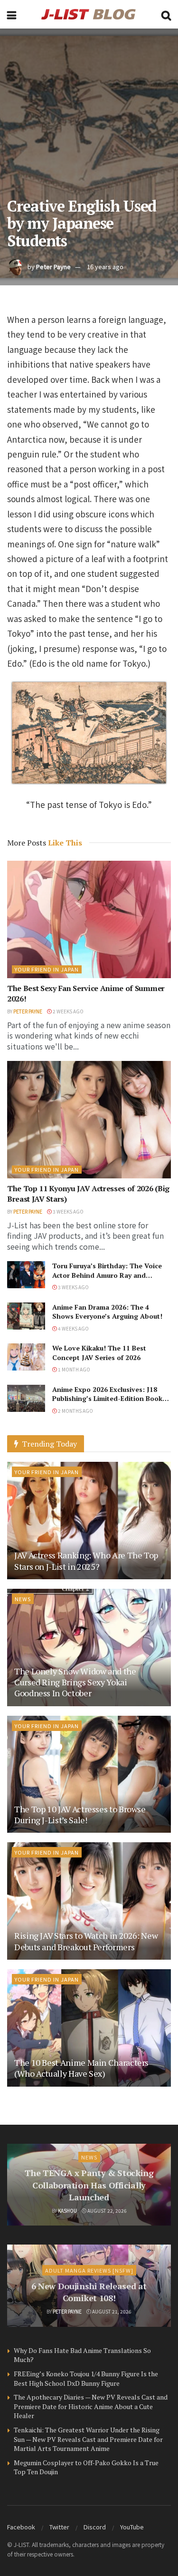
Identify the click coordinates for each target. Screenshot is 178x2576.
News (23, 1599)
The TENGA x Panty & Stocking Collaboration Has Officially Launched (89, 2185)
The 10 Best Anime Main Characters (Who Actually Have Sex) (81, 2068)
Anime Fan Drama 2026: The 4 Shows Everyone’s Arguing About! (107, 1312)
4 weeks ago (73, 1328)
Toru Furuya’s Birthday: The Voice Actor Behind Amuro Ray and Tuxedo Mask (107, 1275)
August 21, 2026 (111, 2311)
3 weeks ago (68, 1211)
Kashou (67, 2211)
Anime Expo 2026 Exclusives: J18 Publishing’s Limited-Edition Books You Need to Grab (109, 1399)
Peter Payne (53, 267)
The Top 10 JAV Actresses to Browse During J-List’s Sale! (80, 1814)
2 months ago (75, 1411)
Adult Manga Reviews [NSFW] (89, 2270)
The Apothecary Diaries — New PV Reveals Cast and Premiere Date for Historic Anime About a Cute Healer (91, 2406)
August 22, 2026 (107, 2211)
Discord (95, 2527)
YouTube (132, 2527)
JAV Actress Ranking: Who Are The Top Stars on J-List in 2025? (86, 1560)
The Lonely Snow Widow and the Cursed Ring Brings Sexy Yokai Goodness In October (75, 1682)
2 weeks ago (68, 1011)
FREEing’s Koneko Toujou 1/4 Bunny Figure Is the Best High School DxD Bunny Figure (86, 2378)
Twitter (59, 2527)
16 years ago (105, 267)
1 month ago (74, 1369)
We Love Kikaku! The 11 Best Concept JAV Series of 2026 (99, 1353)
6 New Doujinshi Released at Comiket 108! (89, 2292)
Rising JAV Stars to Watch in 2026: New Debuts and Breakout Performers (86, 1941)
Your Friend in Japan (47, 969)
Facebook (21, 2527)
